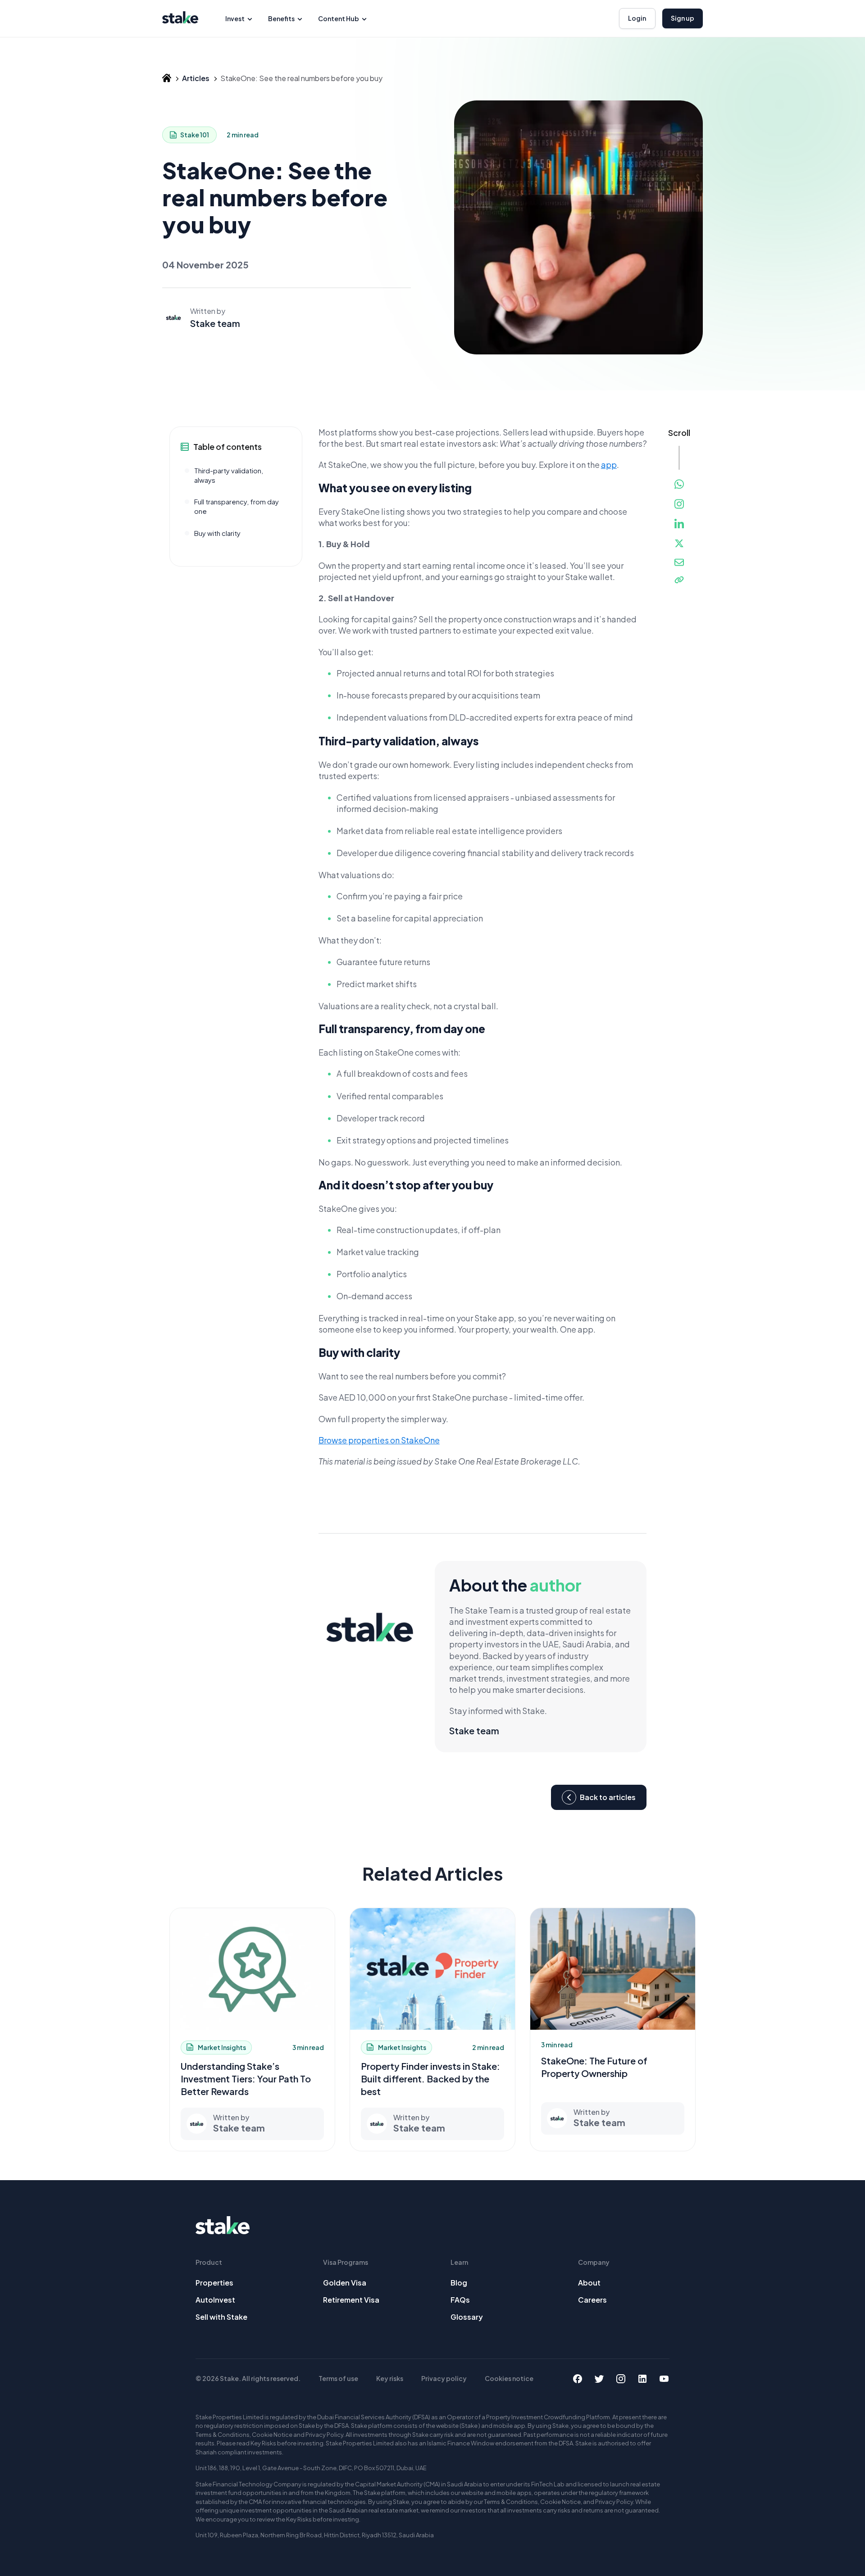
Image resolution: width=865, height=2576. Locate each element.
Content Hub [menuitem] (339, 18)
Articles (196, 78)
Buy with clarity (217, 533)
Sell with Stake (221, 2317)
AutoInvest (215, 2300)
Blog (459, 2283)
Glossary (467, 2317)
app (609, 465)
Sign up (683, 18)
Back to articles (608, 1798)
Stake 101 (195, 135)
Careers (592, 2300)
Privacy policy (444, 2378)
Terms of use (338, 2378)
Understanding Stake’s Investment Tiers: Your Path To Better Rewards (246, 2079)
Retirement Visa (351, 2300)
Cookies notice (509, 2378)
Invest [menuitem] (235, 18)
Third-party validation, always (229, 475)
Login (637, 18)
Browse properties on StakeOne (379, 1440)
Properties (214, 2283)
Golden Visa (345, 2283)
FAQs (460, 2300)
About (589, 2283)
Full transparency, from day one (237, 507)
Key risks (390, 2378)
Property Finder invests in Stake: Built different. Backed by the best (430, 2079)
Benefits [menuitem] (281, 18)
